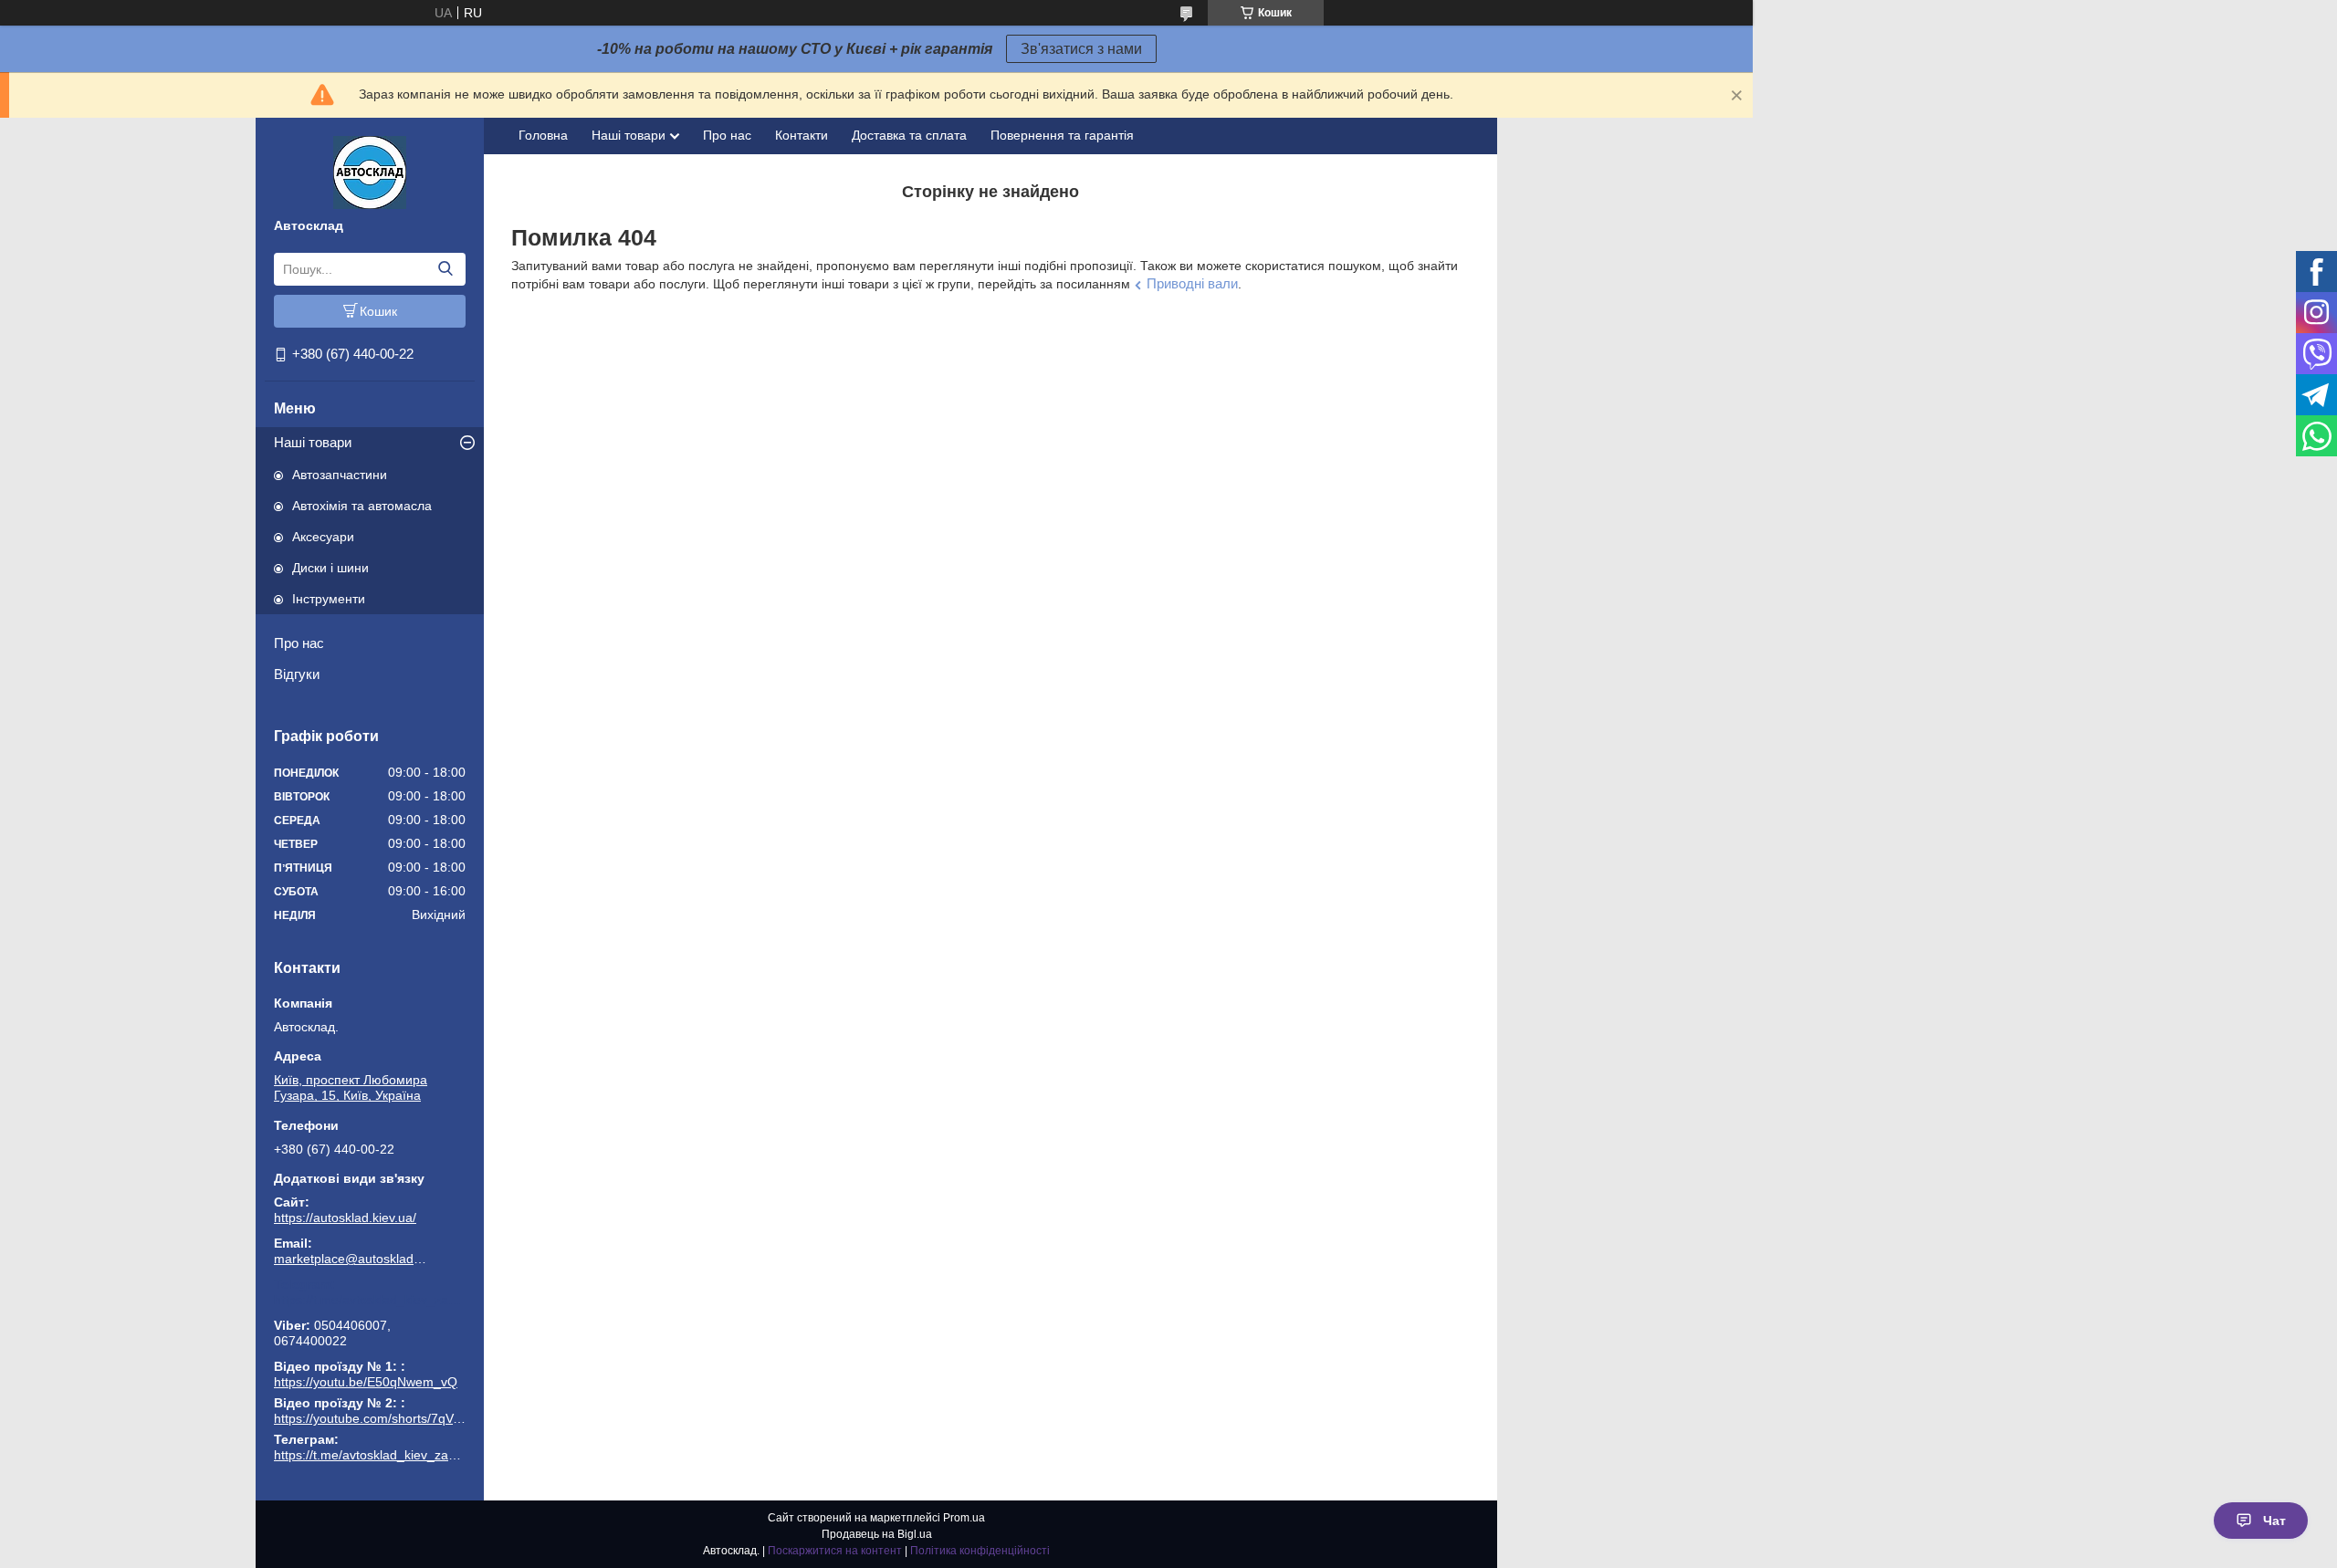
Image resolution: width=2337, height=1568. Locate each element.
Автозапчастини (340, 475)
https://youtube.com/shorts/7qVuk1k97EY (393, 1418)
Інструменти (329, 599)
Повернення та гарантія (1062, 135)
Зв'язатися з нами (1081, 49)
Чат (2274, 1521)
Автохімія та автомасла (362, 506)
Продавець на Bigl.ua (877, 1534)
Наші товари (313, 442)
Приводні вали (1192, 283)
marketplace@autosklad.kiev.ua (351, 1259)
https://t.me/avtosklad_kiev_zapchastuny (370, 1300)
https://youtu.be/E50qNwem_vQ (366, 1382)
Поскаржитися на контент (835, 1551)
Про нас (299, 643)
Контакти (802, 135)
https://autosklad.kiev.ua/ (345, 1218)
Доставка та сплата (909, 135)
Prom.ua (964, 1518)
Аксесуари (323, 537)
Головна (543, 135)
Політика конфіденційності (980, 1551)
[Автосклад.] (370, 172)
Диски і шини (330, 568)
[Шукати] (445, 269)
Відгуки (297, 674)
